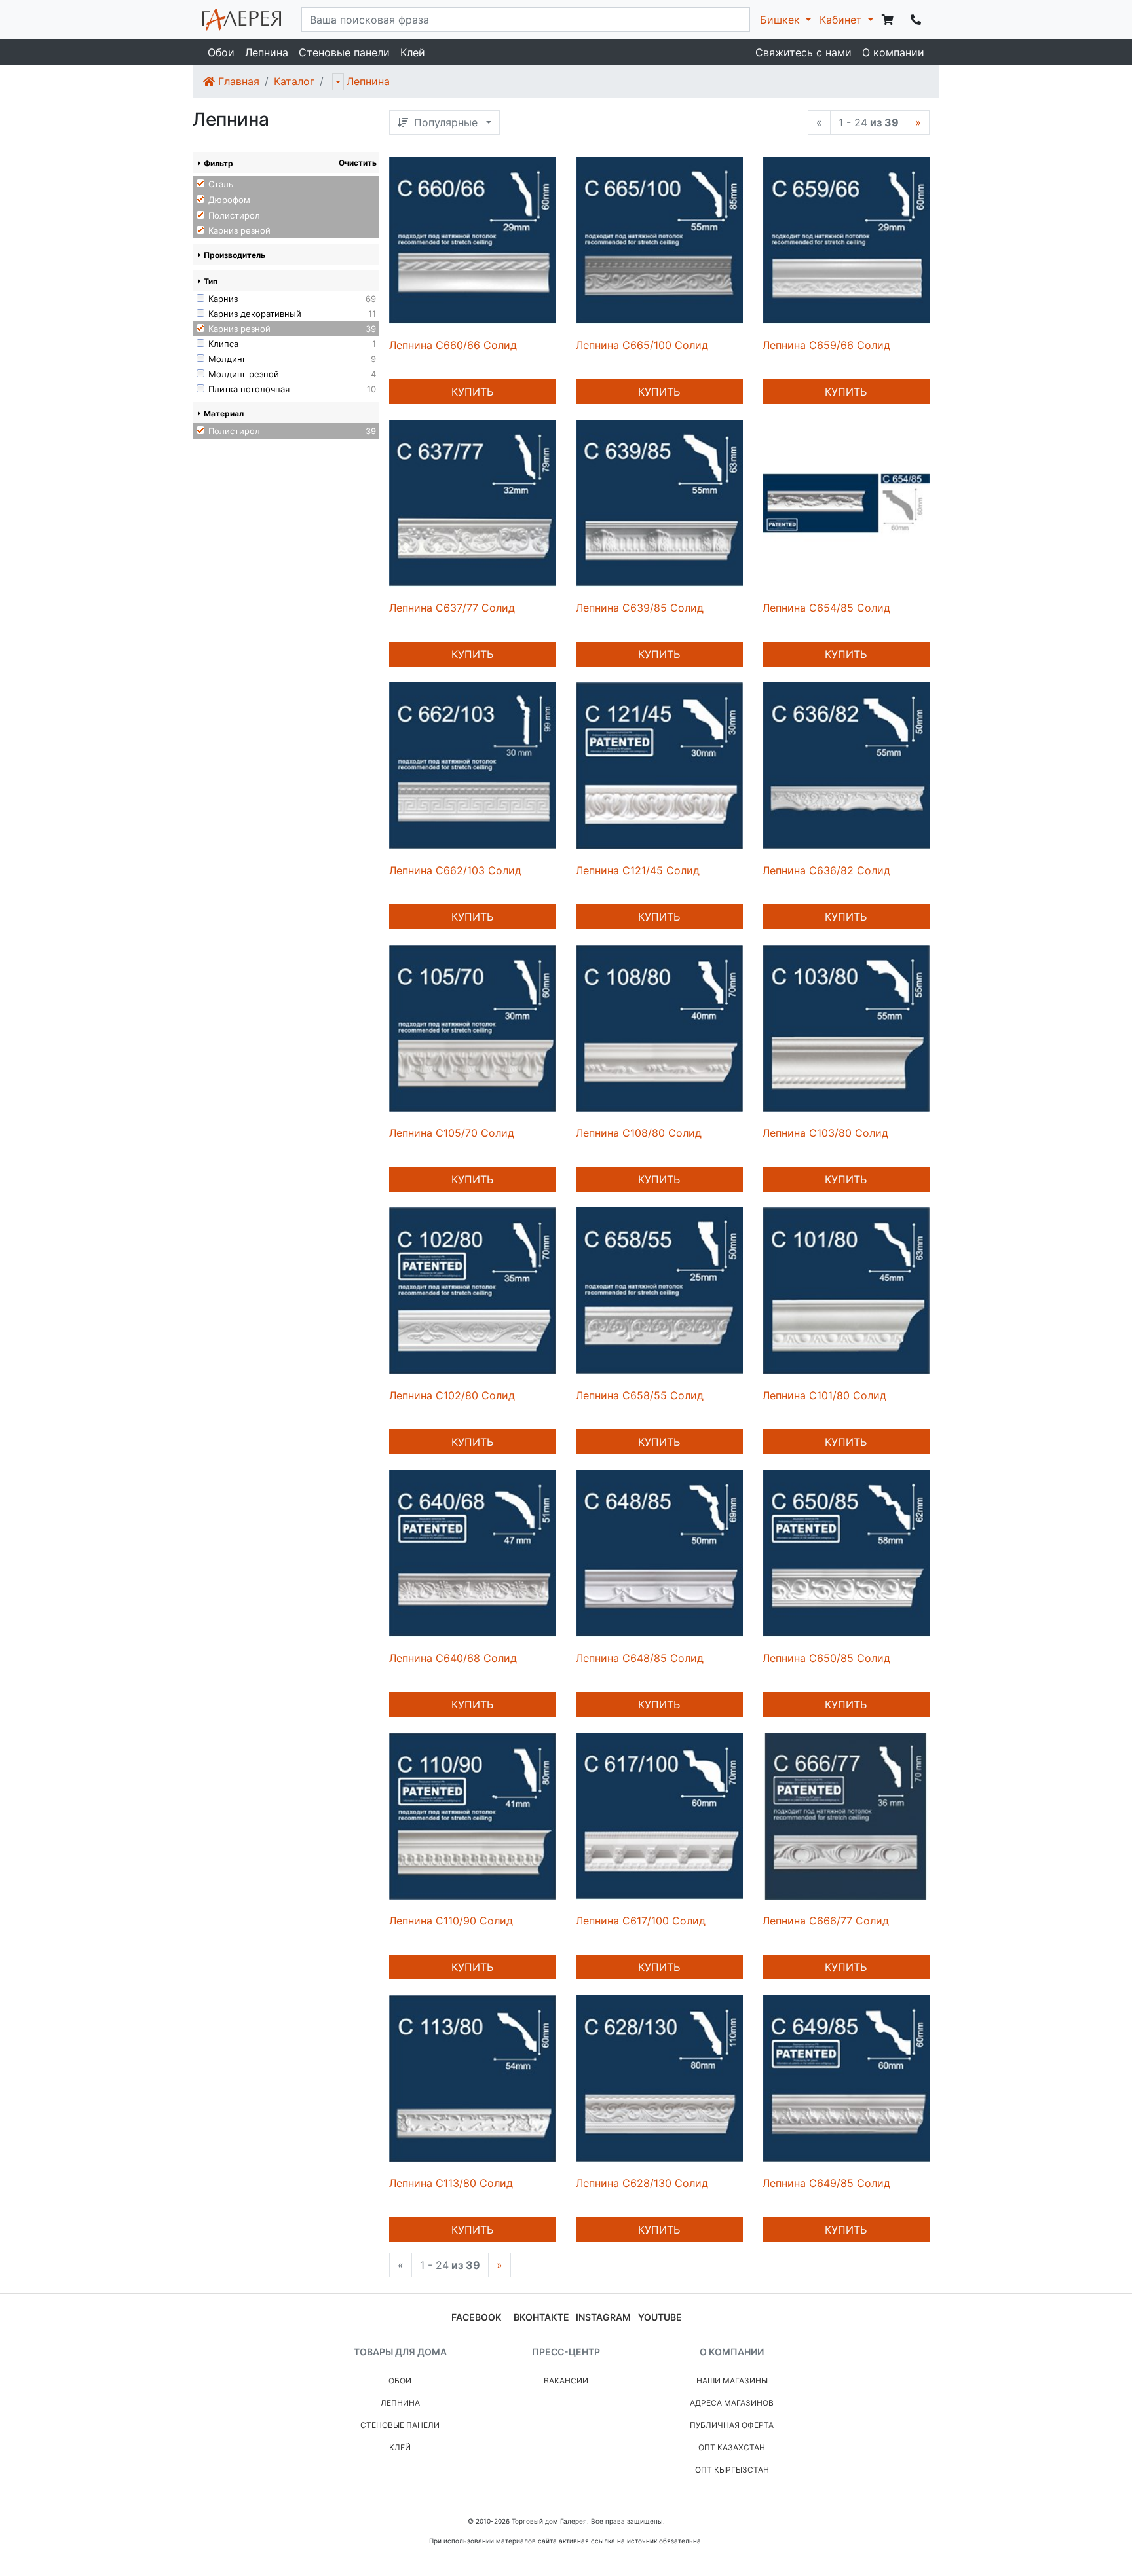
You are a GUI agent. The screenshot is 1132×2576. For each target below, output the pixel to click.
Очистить (358, 163)
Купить (472, 392)
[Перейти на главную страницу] (242, 20)
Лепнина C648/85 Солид (640, 1658)
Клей (413, 52)
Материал (224, 414)
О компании (893, 52)
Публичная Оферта (732, 2425)
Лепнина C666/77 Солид (826, 1921)
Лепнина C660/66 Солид (453, 345)
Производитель (235, 255)
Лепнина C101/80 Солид (824, 1395)
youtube (660, 2317)
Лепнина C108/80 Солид (639, 1133)
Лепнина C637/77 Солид (452, 608)
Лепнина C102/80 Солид (452, 1395)
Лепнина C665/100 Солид (642, 345)
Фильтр (218, 163)
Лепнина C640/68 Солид (453, 1658)
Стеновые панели (344, 52)
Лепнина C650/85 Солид (826, 1658)
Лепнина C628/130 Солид (642, 2183)
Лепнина (267, 52)
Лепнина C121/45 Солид (638, 870)
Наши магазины (732, 2381)
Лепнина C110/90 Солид (451, 1921)
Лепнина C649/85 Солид (826, 2183)
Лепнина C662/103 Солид (455, 870)
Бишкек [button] (782, 20)
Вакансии (566, 2381)
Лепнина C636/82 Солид (826, 870)
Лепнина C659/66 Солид (826, 345)
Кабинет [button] (842, 20)
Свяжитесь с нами (803, 52)
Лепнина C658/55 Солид (640, 1395)
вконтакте (541, 2317)
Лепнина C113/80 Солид (451, 2183)
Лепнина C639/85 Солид (640, 608)
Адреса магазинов (732, 2403)
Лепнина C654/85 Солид (826, 608)
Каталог (294, 81)
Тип (211, 281)
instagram (603, 2317)
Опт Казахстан (732, 2447)
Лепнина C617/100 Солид (641, 1921)
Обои (221, 52)
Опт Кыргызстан (732, 2470)
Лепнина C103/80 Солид (825, 1133)
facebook (476, 2317)
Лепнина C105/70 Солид (452, 1133)
